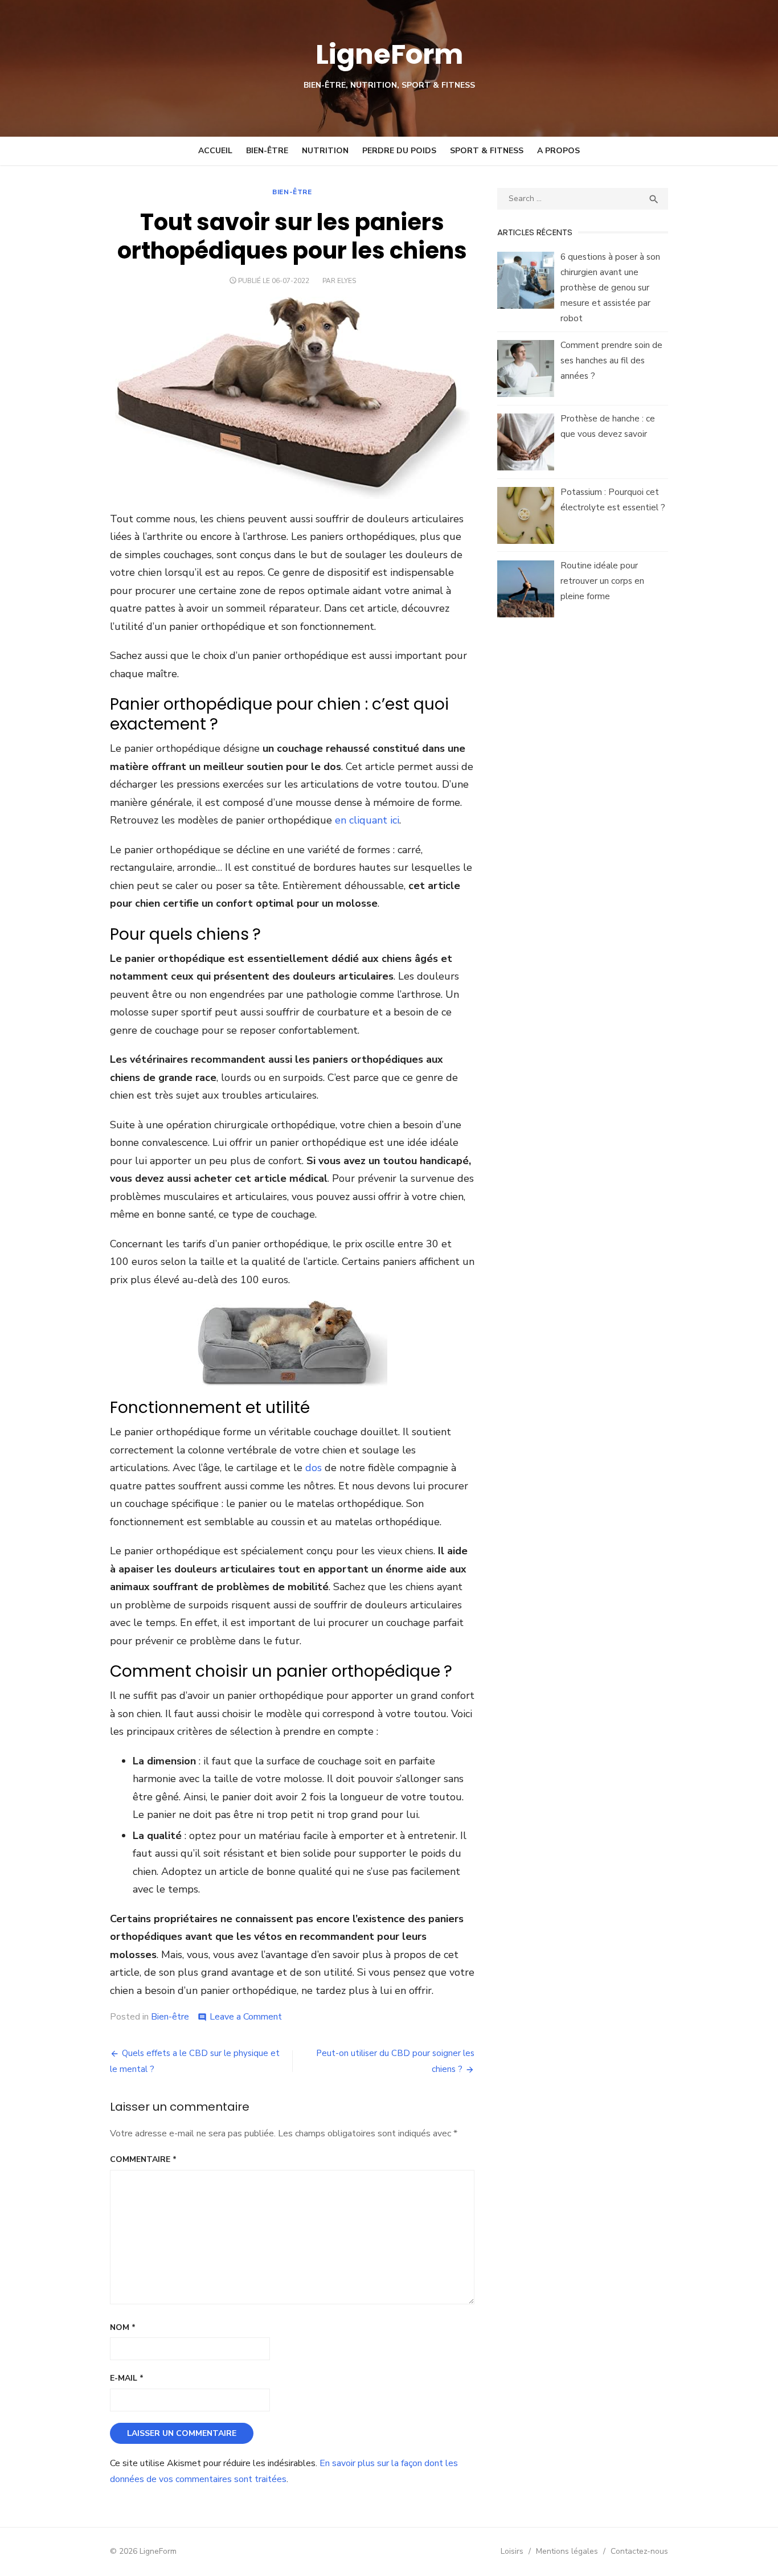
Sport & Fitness (487, 151)
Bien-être (267, 151)
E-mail (127, 2378)
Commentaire (143, 2159)
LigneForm (389, 54)
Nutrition (325, 151)
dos (314, 1468)
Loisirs (512, 2551)
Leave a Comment (246, 2017)
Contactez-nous (639, 2551)
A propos (558, 151)
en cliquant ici (367, 820)
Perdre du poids (399, 151)
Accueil (215, 151)
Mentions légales (567, 2551)
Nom (123, 2327)
